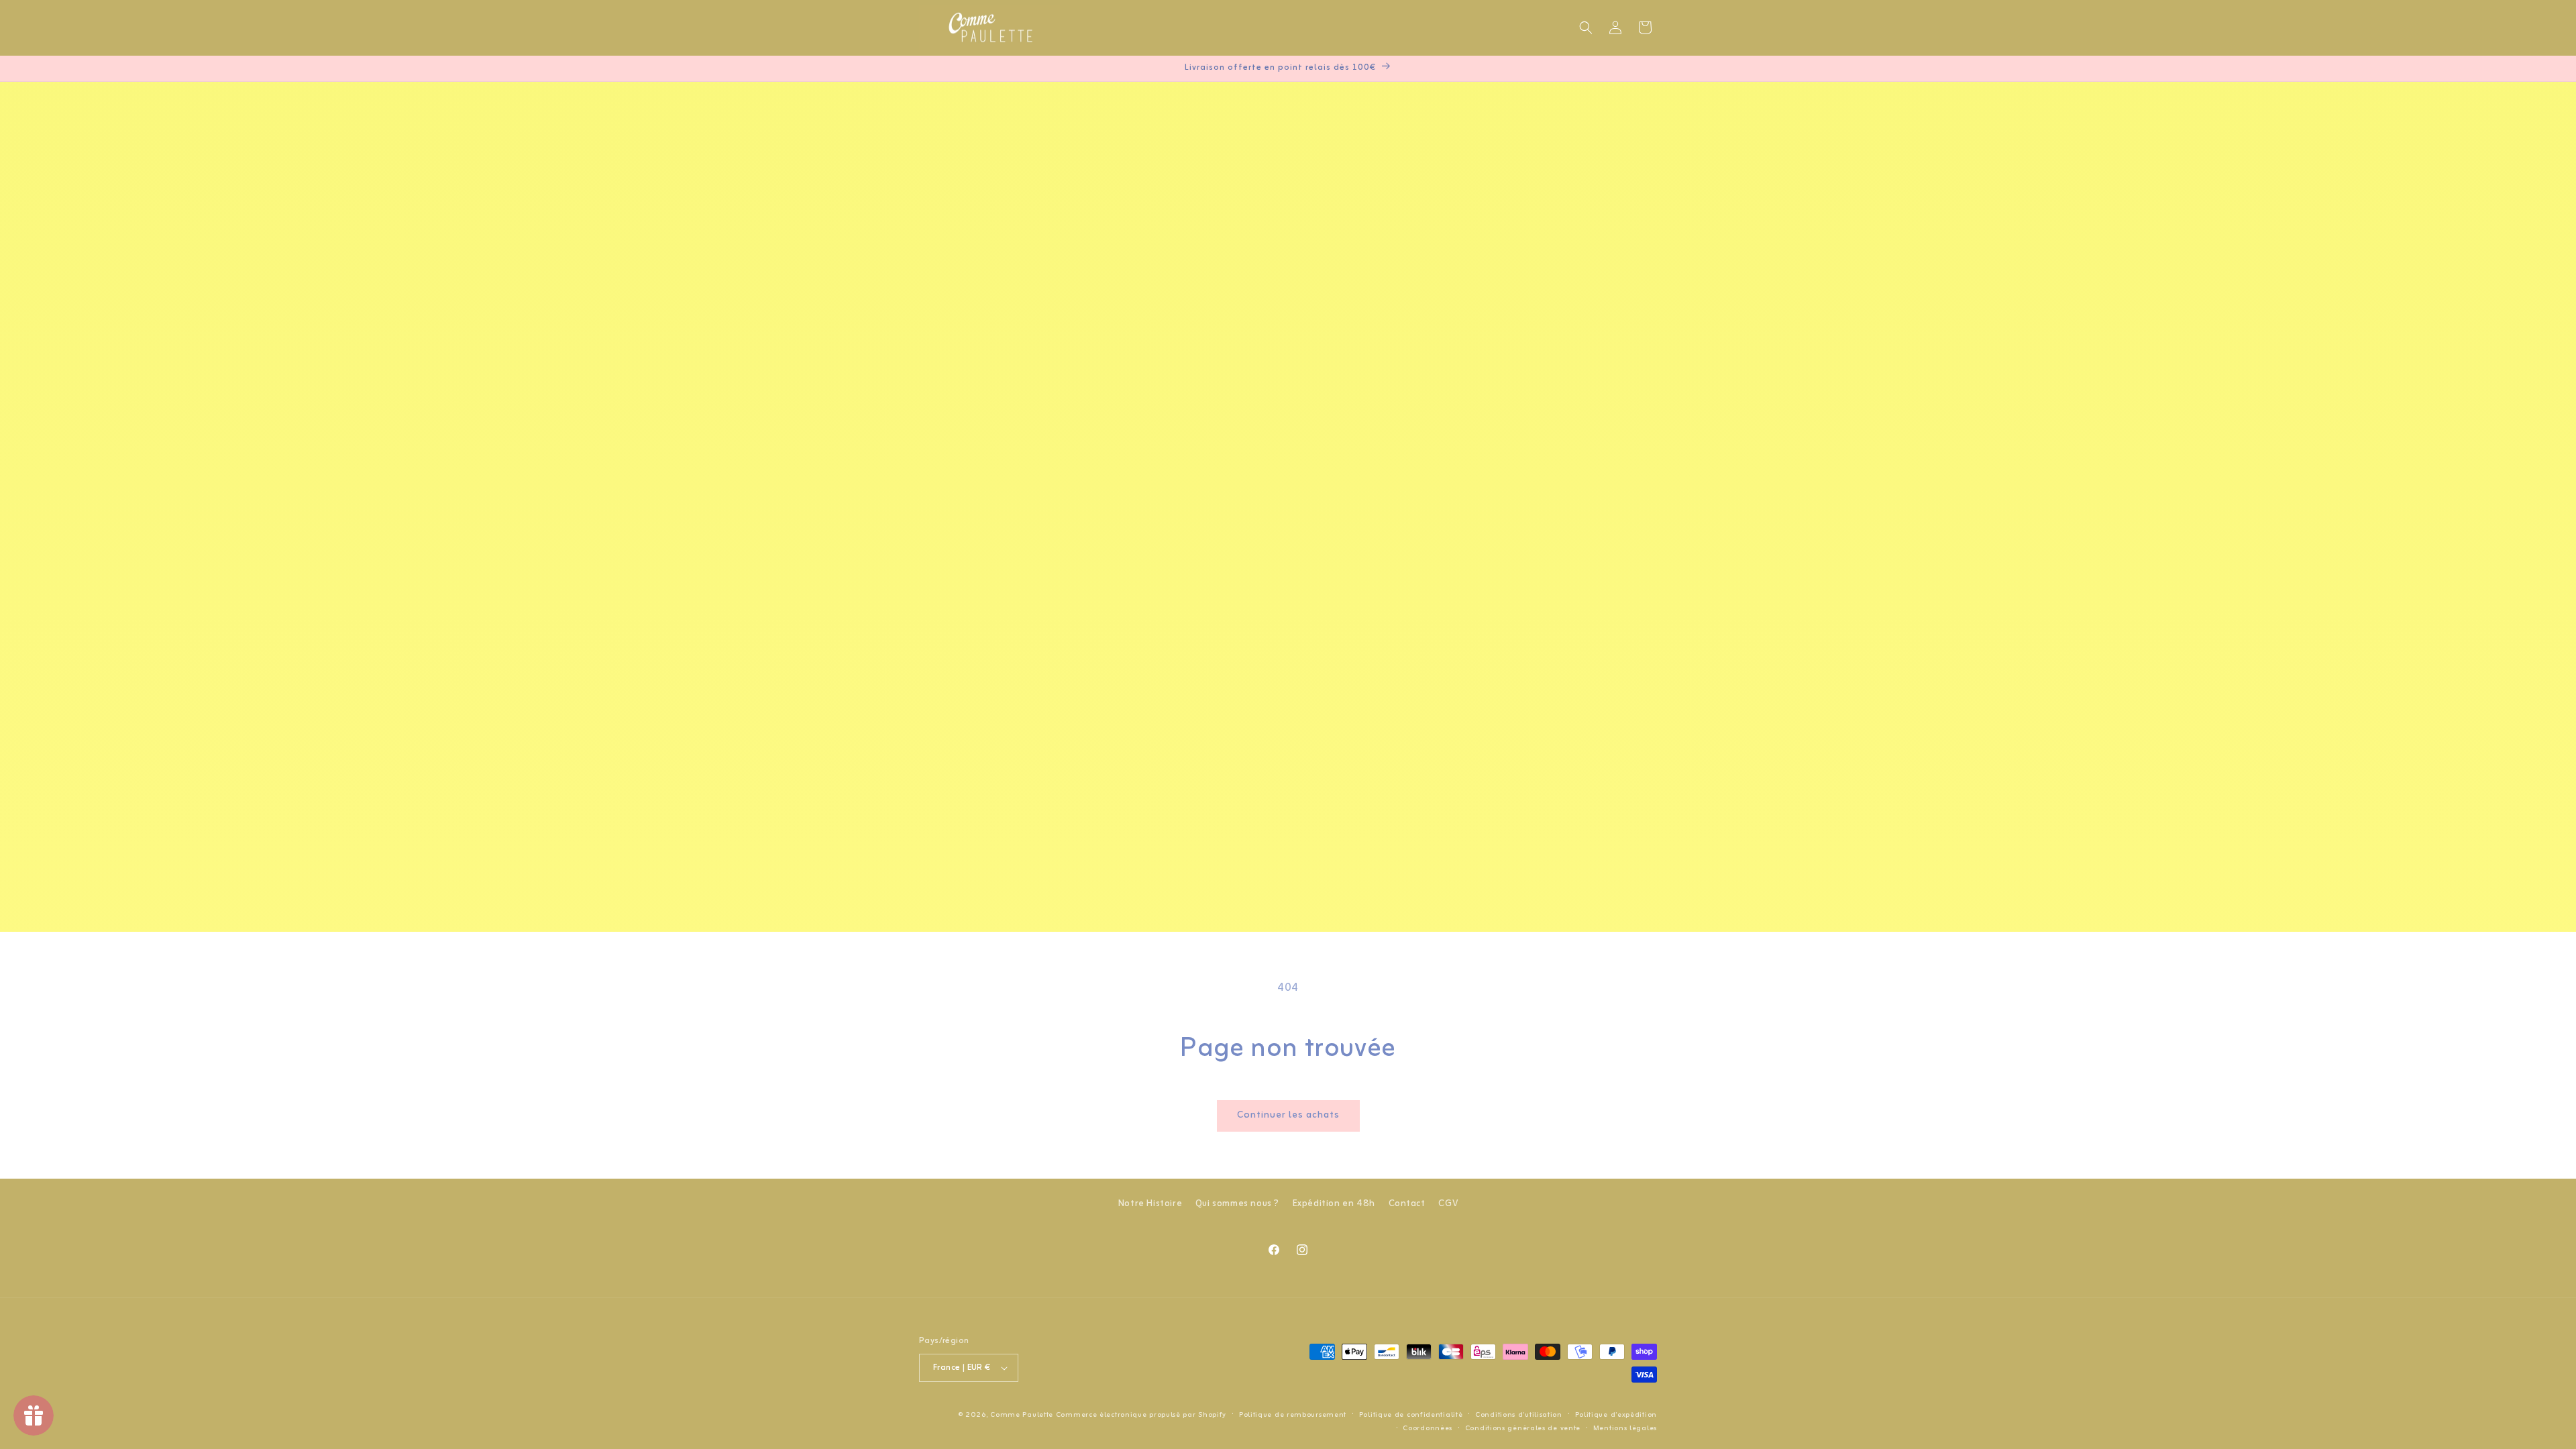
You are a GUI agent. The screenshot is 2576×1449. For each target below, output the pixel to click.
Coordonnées (1428, 1428)
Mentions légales (1625, 1428)
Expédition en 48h (1334, 1204)
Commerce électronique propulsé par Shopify (1141, 1415)
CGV (1448, 1204)
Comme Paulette (1022, 1415)
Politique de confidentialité (1411, 1415)
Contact (1407, 1204)
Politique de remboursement (1293, 1415)
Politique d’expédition (1616, 1415)
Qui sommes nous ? (1237, 1204)
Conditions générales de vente (1523, 1428)
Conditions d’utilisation (1519, 1415)
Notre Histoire (1150, 1204)
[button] (1586, 28)
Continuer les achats (1288, 1115)
